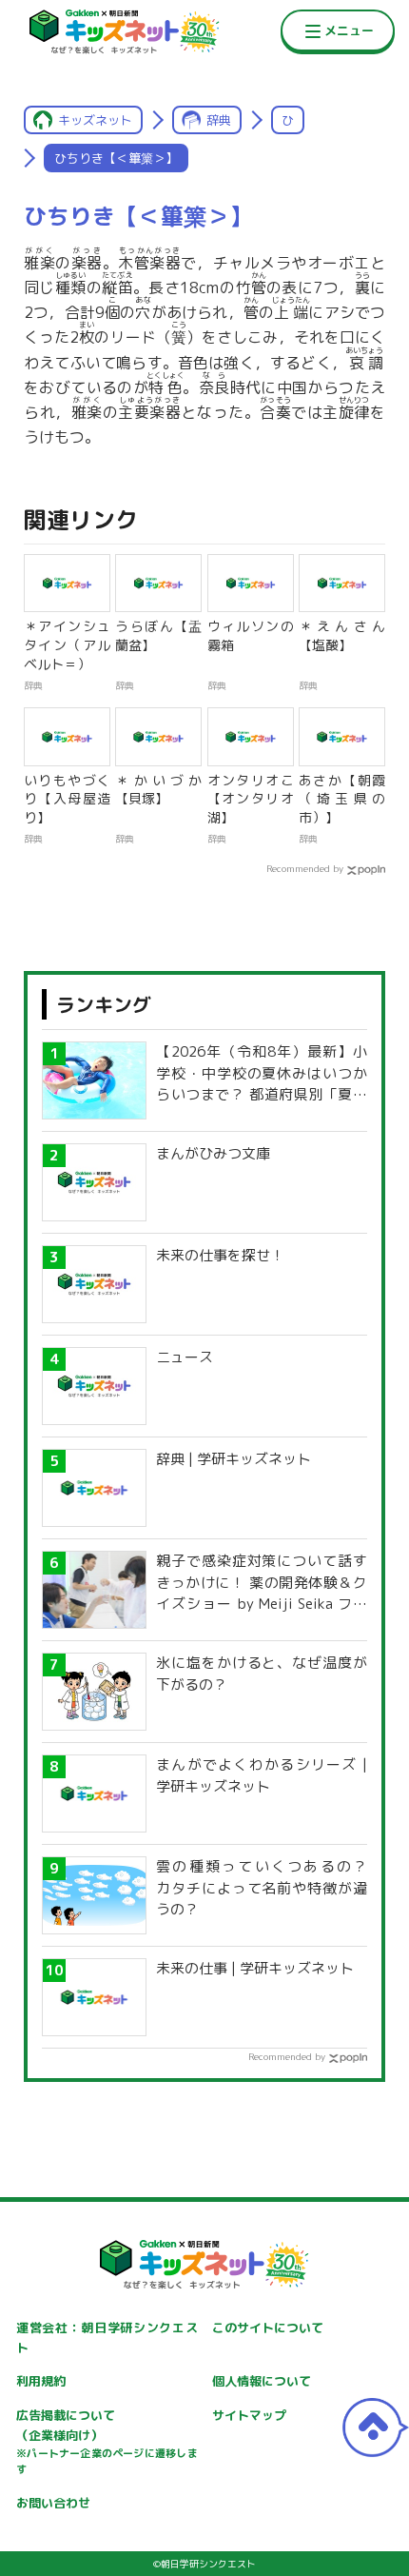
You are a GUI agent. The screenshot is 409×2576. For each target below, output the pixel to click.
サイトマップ (249, 2415)
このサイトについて (268, 2328)
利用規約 (41, 2381)
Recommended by (305, 868)
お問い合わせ (53, 2503)
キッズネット (95, 120)
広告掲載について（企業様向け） (107, 2442)
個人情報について (262, 2381)
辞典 (219, 120)
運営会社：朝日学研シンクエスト (107, 2338)
